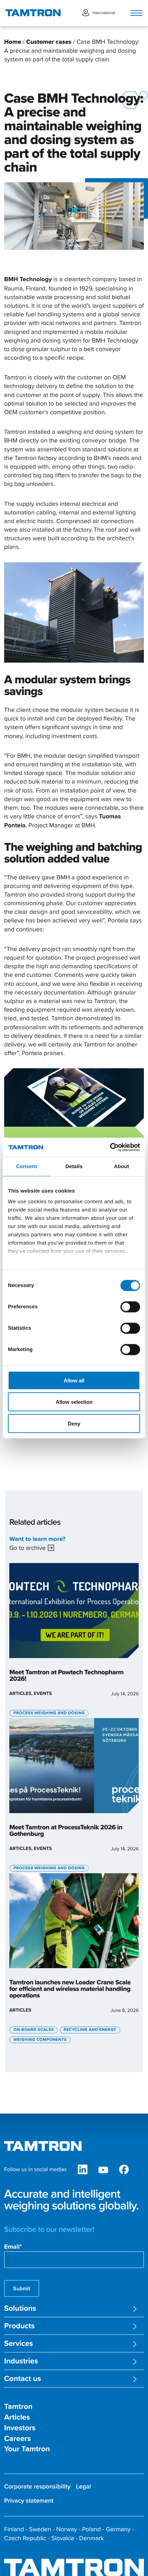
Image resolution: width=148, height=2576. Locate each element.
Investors (20, 2428)
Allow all (74, 1380)
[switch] (130, 1307)
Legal (84, 2487)
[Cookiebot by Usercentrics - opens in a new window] (110, 1147)
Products (19, 2326)
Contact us (23, 2379)
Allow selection (74, 1402)
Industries (21, 2361)
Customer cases (49, 42)
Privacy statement (29, 2501)
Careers (18, 2439)
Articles (17, 2417)
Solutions (20, 2308)
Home (13, 42)
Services (19, 2344)
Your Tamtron (27, 2449)
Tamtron (18, 2407)
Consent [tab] (27, 1166)
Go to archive (27, 1548)
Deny (74, 1423)
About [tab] (121, 1166)
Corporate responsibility (37, 2487)
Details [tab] (74, 1166)
